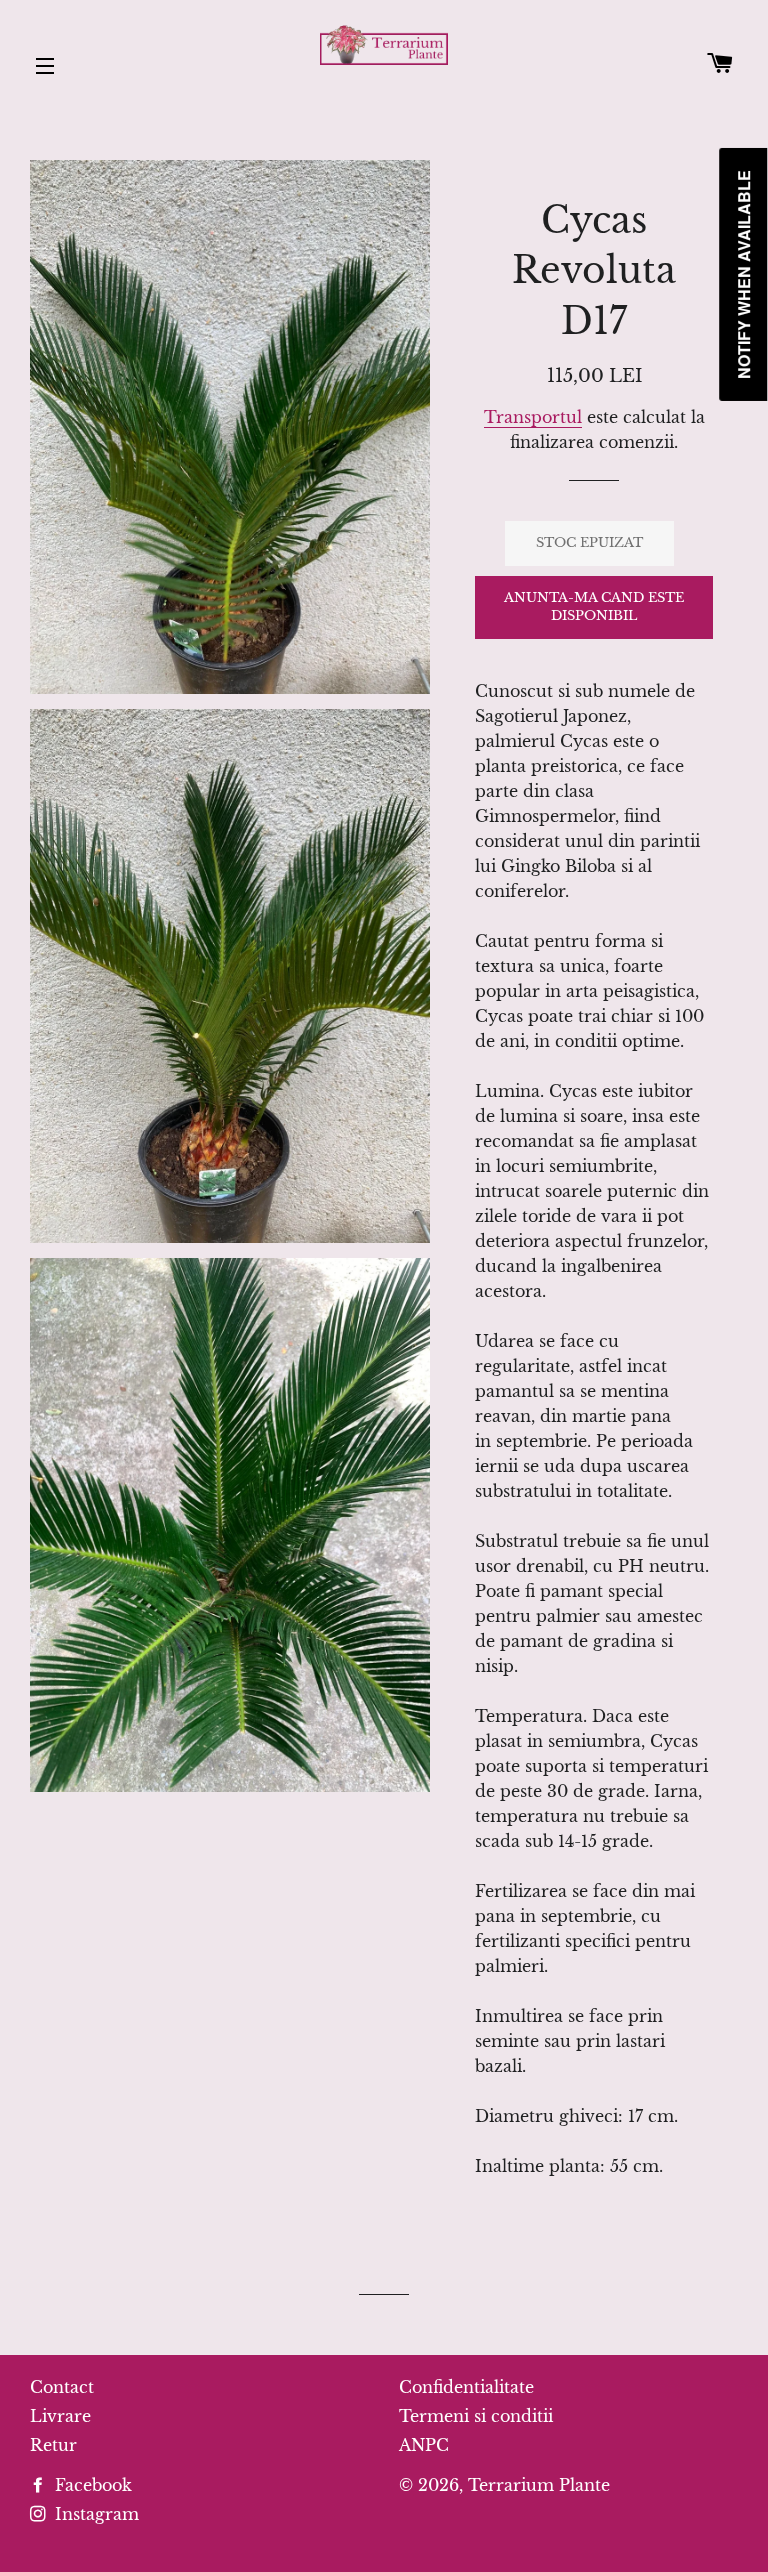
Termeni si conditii (476, 2416)
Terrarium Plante (539, 2485)
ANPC (424, 2445)
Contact (62, 2387)
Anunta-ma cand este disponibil (594, 606)
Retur (53, 2445)
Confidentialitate (466, 2387)
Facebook (91, 2485)
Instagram (94, 2514)
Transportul (533, 417)
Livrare (60, 2416)
